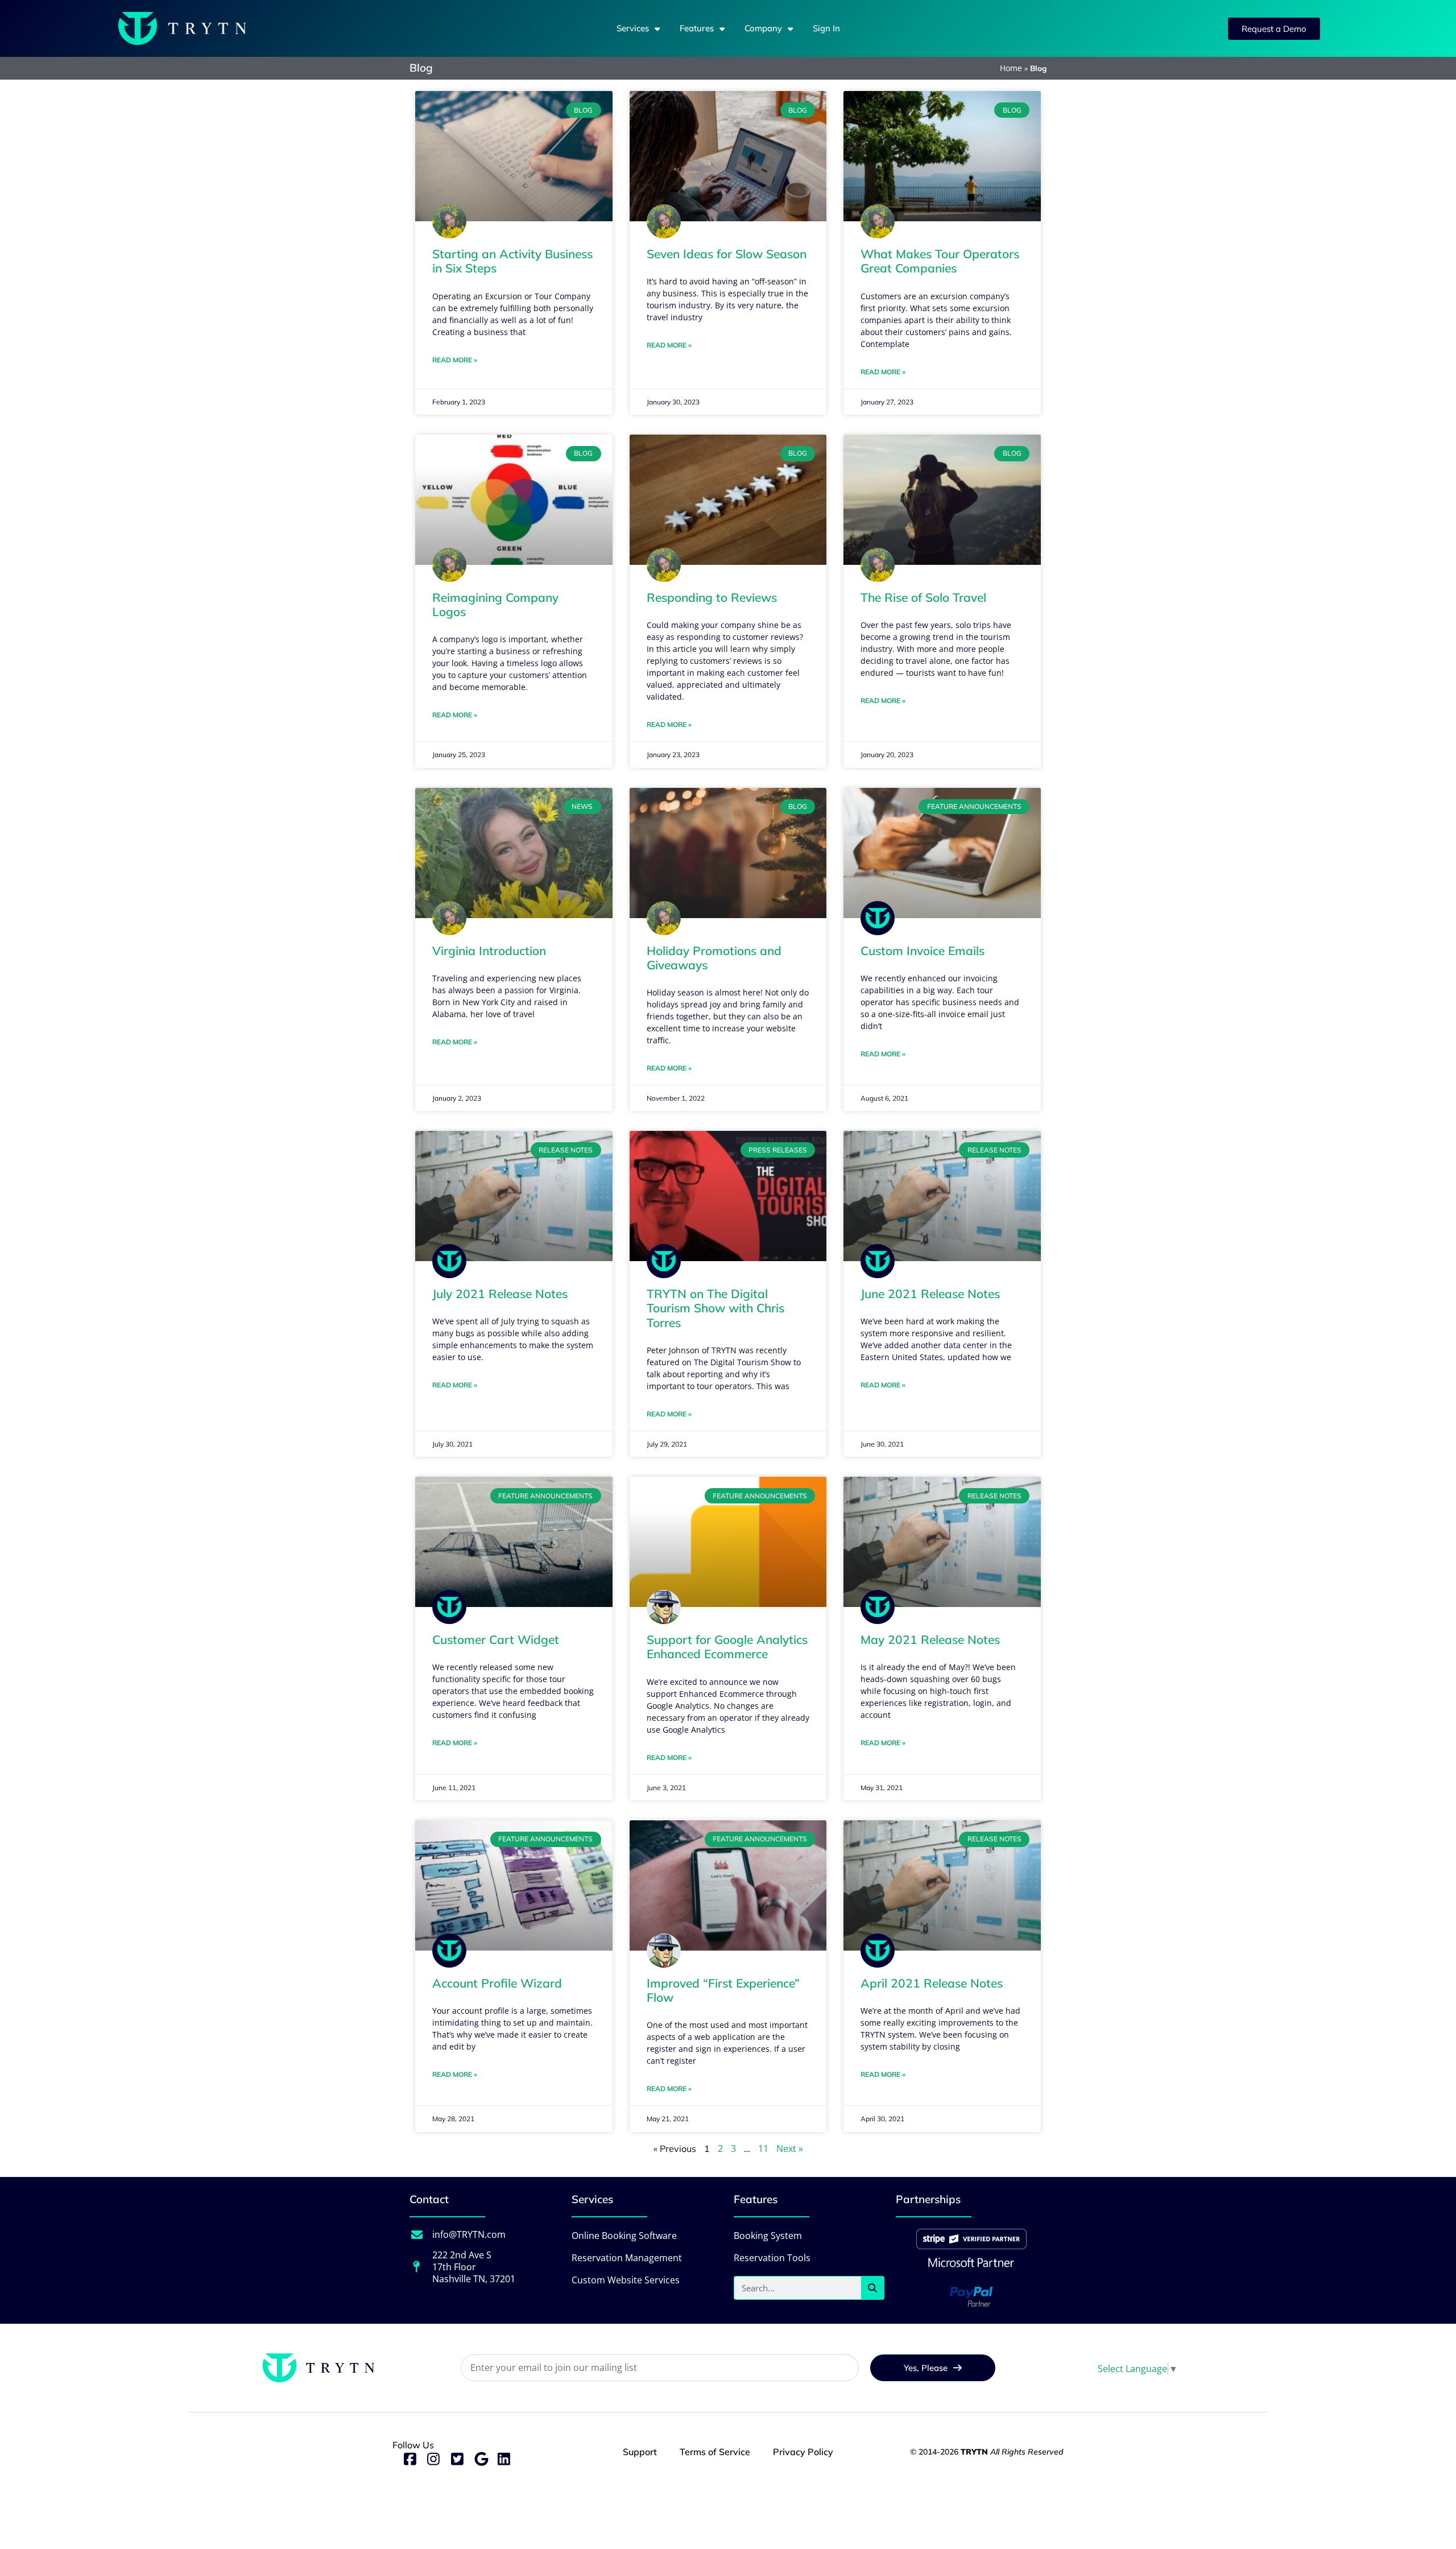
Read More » (455, 360)
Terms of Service (715, 2452)
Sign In (826, 28)
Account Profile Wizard (497, 1983)
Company (763, 28)
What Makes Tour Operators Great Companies (940, 261)
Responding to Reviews (712, 597)
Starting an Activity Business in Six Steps (512, 261)
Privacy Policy (803, 2452)
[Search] (872, 2288)
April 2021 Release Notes (932, 1983)
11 (763, 2149)
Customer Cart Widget (496, 1639)
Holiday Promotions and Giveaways (714, 958)
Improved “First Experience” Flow (723, 1990)
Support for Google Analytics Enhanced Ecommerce (727, 1647)
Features (697, 28)
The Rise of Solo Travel (923, 597)
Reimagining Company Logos (495, 604)
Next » (790, 2149)
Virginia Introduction (489, 951)
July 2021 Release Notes (500, 1294)
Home (1011, 68)
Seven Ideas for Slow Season (727, 254)
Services (633, 28)
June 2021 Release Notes (930, 1294)
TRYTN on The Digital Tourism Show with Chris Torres (715, 1308)
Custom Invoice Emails (923, 951)
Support (640, 2452)
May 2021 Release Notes (930, 1639)
